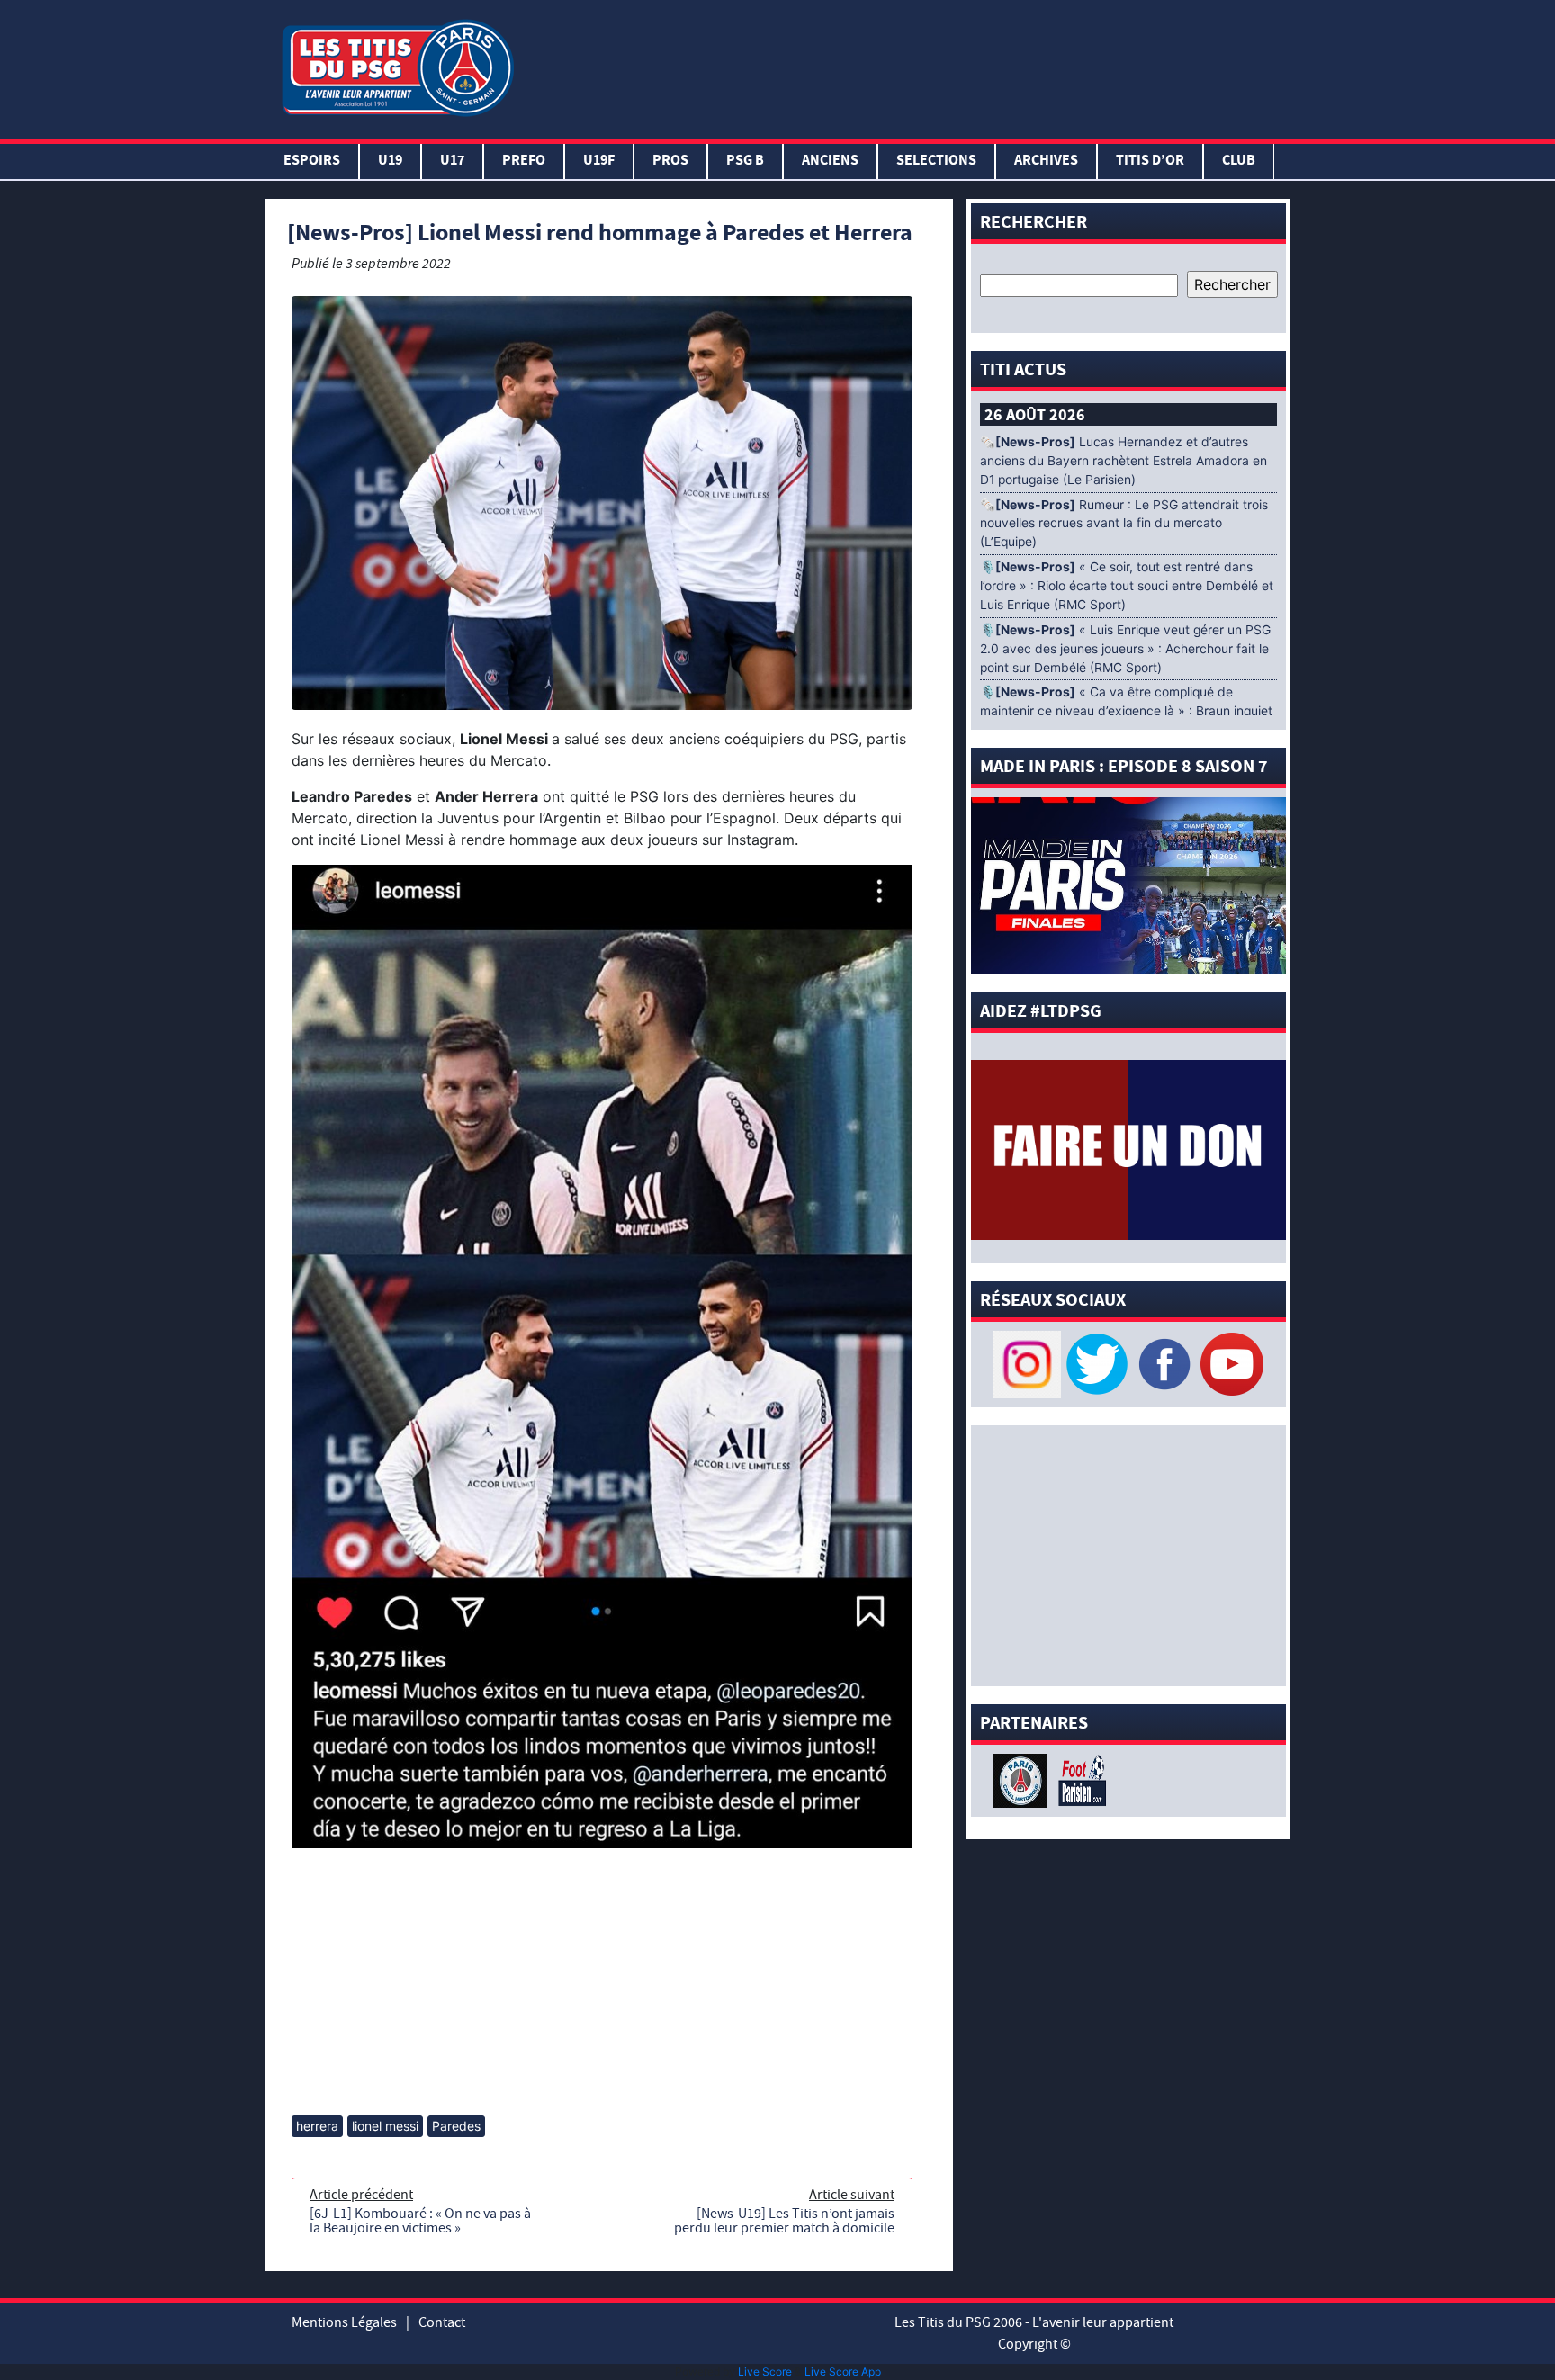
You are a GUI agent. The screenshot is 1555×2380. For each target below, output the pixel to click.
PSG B (745, 162)
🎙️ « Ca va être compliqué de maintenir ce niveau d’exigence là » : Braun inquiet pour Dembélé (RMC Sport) (1126, 711)
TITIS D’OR (1150, 162)
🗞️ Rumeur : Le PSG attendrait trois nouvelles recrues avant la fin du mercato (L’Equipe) (1124, 524)
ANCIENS (830, 162)
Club (1239, 162)
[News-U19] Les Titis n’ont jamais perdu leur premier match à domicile (784, 2221)
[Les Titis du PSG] (397, 66)
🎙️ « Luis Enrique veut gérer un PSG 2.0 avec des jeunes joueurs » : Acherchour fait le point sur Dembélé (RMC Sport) (1125, 649)
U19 (390, 162)
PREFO (524, 162)
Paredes (456, 2126)
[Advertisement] (906, 66)
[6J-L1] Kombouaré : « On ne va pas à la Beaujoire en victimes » (420, 2221)
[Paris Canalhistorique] (1023, 1779)
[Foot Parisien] (1079, 1779)
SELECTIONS (936, 162)
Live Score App (843, 2371)
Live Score (765, 2371)
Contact (442, 2322)
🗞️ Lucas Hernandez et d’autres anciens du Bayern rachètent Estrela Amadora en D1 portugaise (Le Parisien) (1124, 461)
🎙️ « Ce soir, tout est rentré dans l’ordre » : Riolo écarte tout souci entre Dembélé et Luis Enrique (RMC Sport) (1127, 586)
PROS (670, 162)
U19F (599, 162)
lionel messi (385, 2126)
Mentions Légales (344, 2322)
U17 (452, 162)
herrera (317, 2126)
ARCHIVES (1046, 162)
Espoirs (312, 162)
